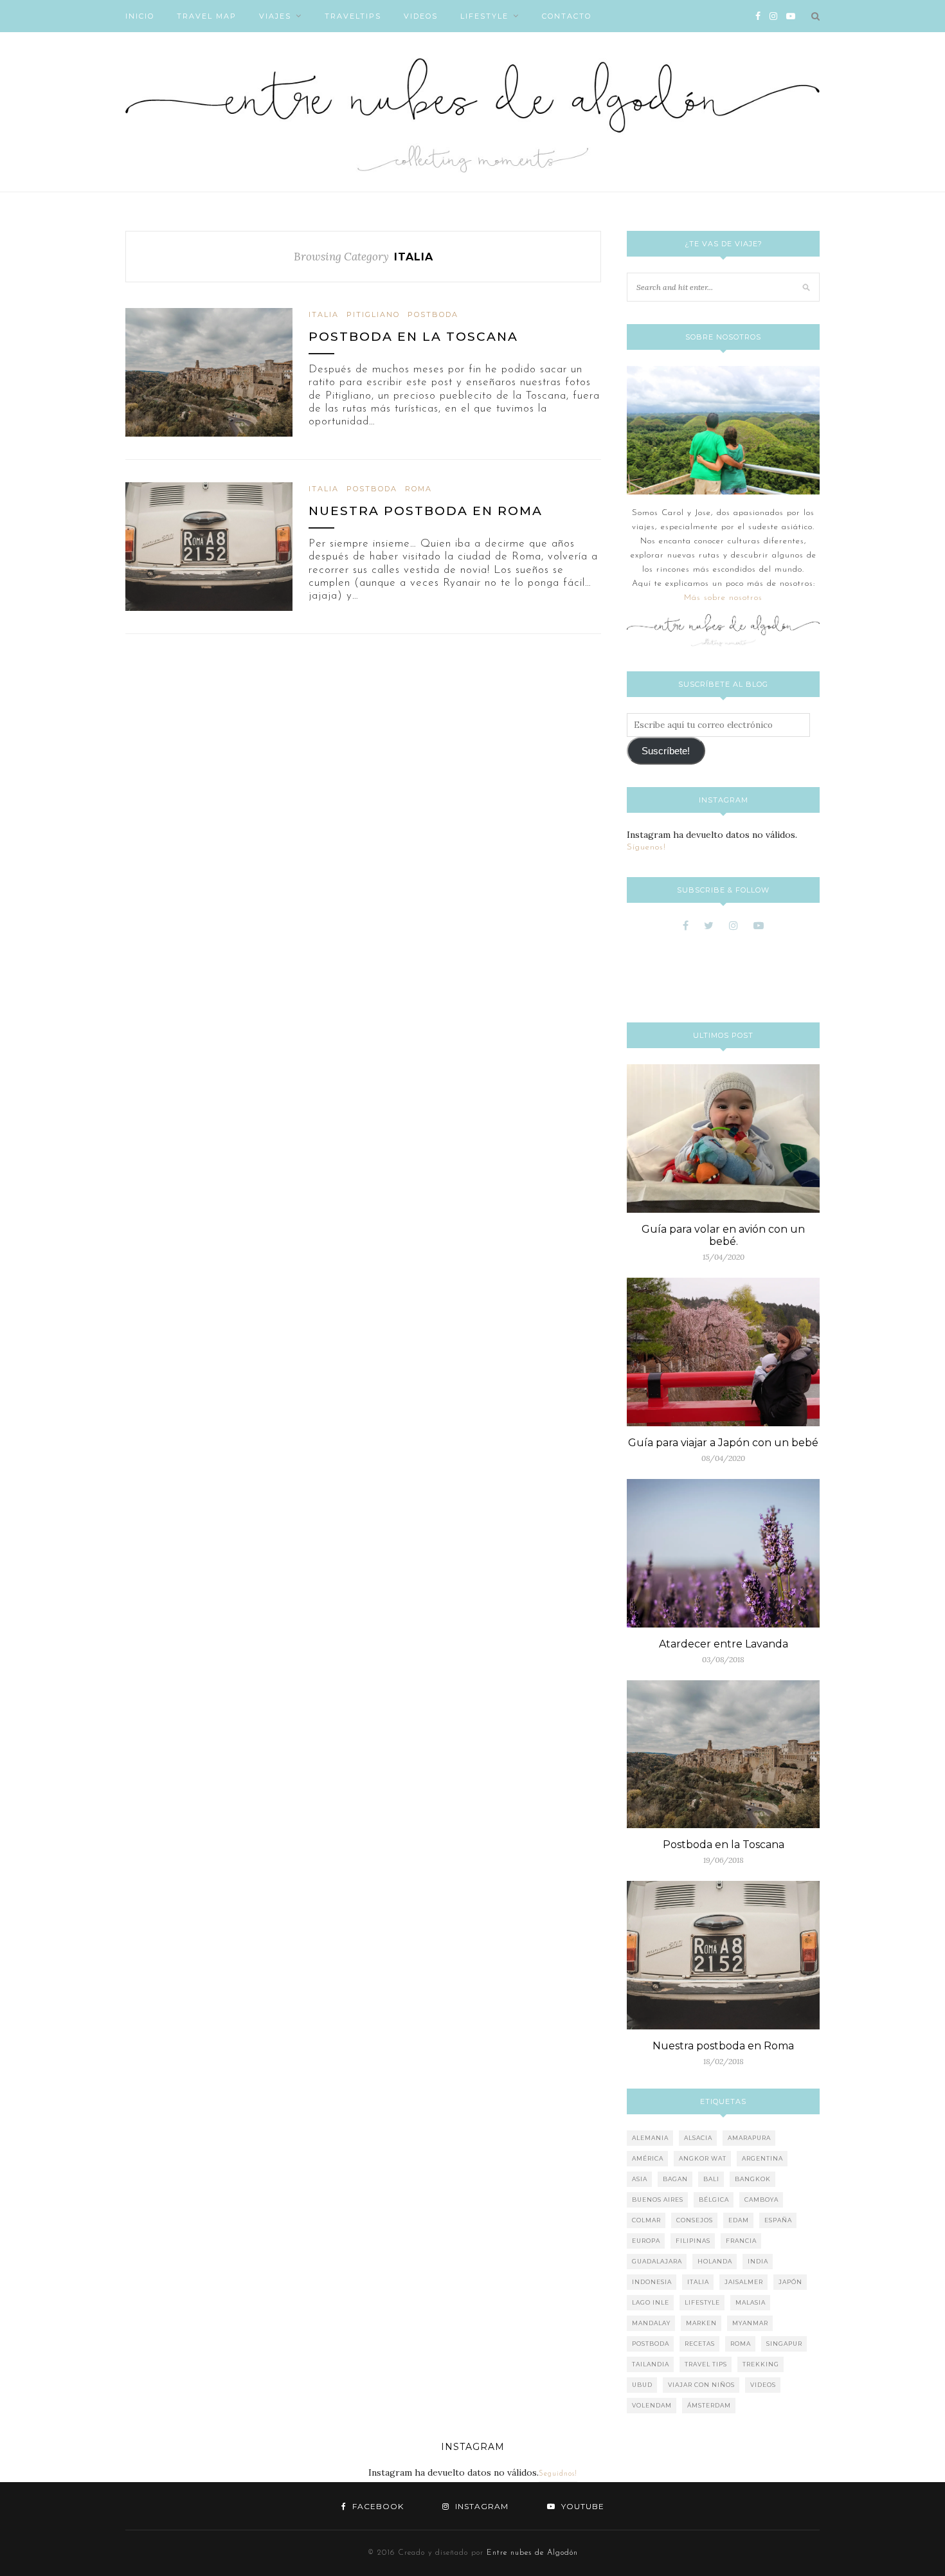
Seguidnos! (558, 2474)
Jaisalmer (744, 2282)
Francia (741, 2241)
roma (741, 2344)
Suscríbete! (666, 751)
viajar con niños (701, 2385)
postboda (433, 314)
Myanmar (750, 2323)
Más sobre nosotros (723, 598)
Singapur (784, 2344)
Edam (739, 2220)
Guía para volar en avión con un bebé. (723, 1235)
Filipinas (693, 2241)
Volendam (652, 2405)
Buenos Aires (658, 2200)
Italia (324, 314)
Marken (701, 2323)
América (648, 2158)
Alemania (650, 2138)
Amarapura (749, 2138)
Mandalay (651, 2323)
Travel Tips (706, 2364)
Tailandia (651, 2364)
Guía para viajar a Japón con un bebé (723, 1443)
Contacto (567, 16)
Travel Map (207, 16)
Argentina (762, 2158)
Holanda (715, 2261)
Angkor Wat (703, 2158)
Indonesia (652, 2282)
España (778, 2220)
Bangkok (753, 2179)
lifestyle (702, 2302)
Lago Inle (651, 2302)
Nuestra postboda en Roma (426, 511)
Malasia (751, 2302)
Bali (711, 2179)
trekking (761, 2364)
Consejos (695, 2220)
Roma (419, 489)
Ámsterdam (709, 2405)
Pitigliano (373, 314)
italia (698, 2282)
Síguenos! (646, 847)
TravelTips (353, 16)
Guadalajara (657, 2261)
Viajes (275, 16)
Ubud (642, 2385)
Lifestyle (484, 16)
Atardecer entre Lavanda (724, 1644)
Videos (421, 16)
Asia (640, 2179)
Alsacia (698, 2138)
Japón (790, 2282)
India (758, 2261)
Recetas (700, 2344)
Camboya (761, 2200)
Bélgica (714, 2200)
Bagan (675, 2179)
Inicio (140, 16)
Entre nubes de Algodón (532, 2553)
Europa (646, 2241)
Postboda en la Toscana (413, 337)
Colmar (646, 2220)
